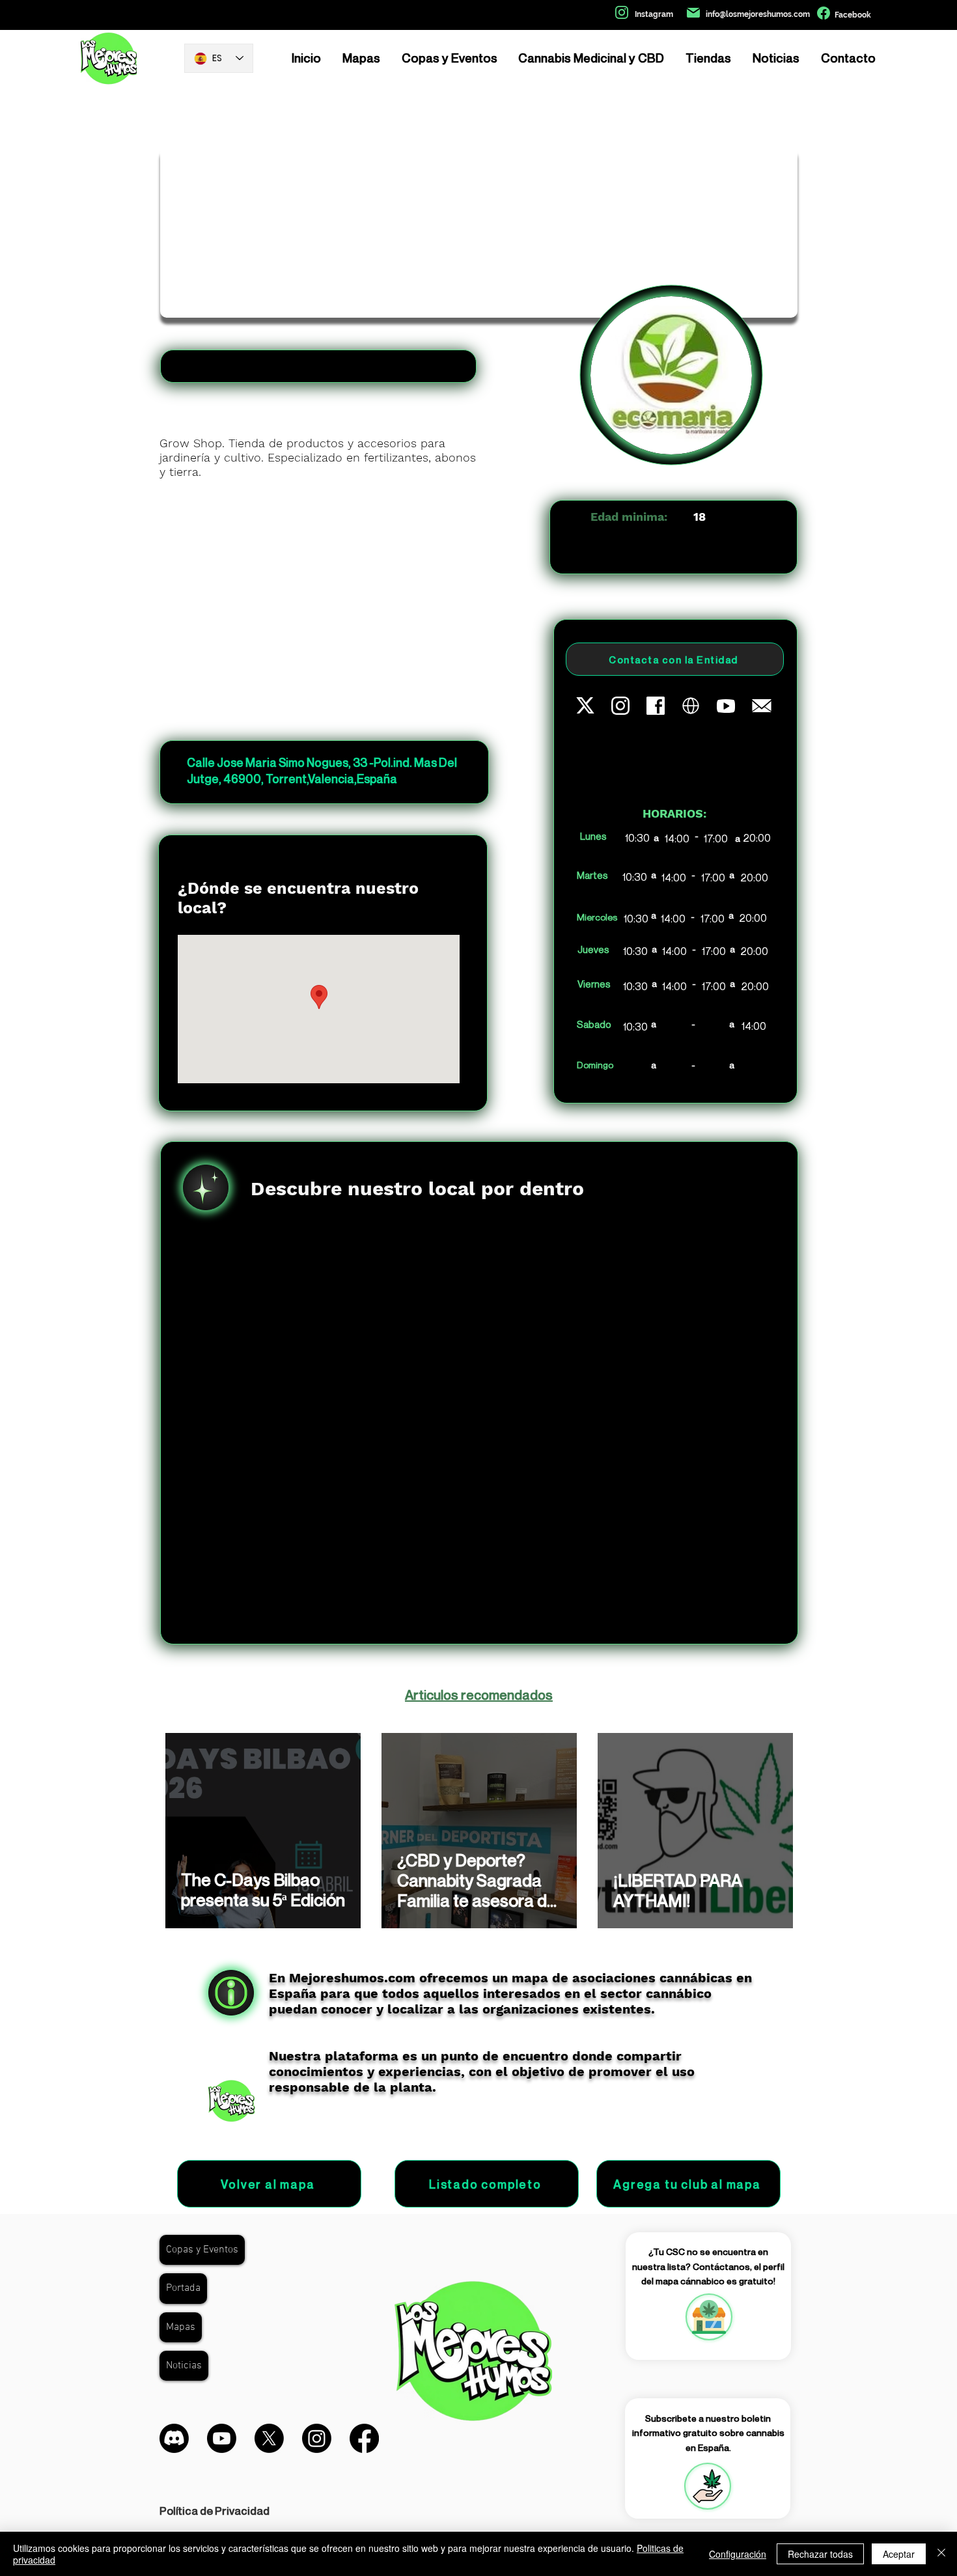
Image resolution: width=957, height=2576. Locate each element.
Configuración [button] (738, 2554)
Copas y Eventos (202, 2250)
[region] (708, 2317)
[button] (708, 2486)
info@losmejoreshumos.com (758, 14)
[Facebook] (364, 2438)
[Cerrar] (941, 2554)
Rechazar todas (820, 2554)
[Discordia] (174, 2438)
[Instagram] (317, 2438)
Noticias (184, 2366)
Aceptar (899, 2554)
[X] (269, 2438)
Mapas (181, 2327)
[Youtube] (222, 2438)
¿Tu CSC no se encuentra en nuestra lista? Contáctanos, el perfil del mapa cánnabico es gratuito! (708, 2266)
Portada (183, 2288)
